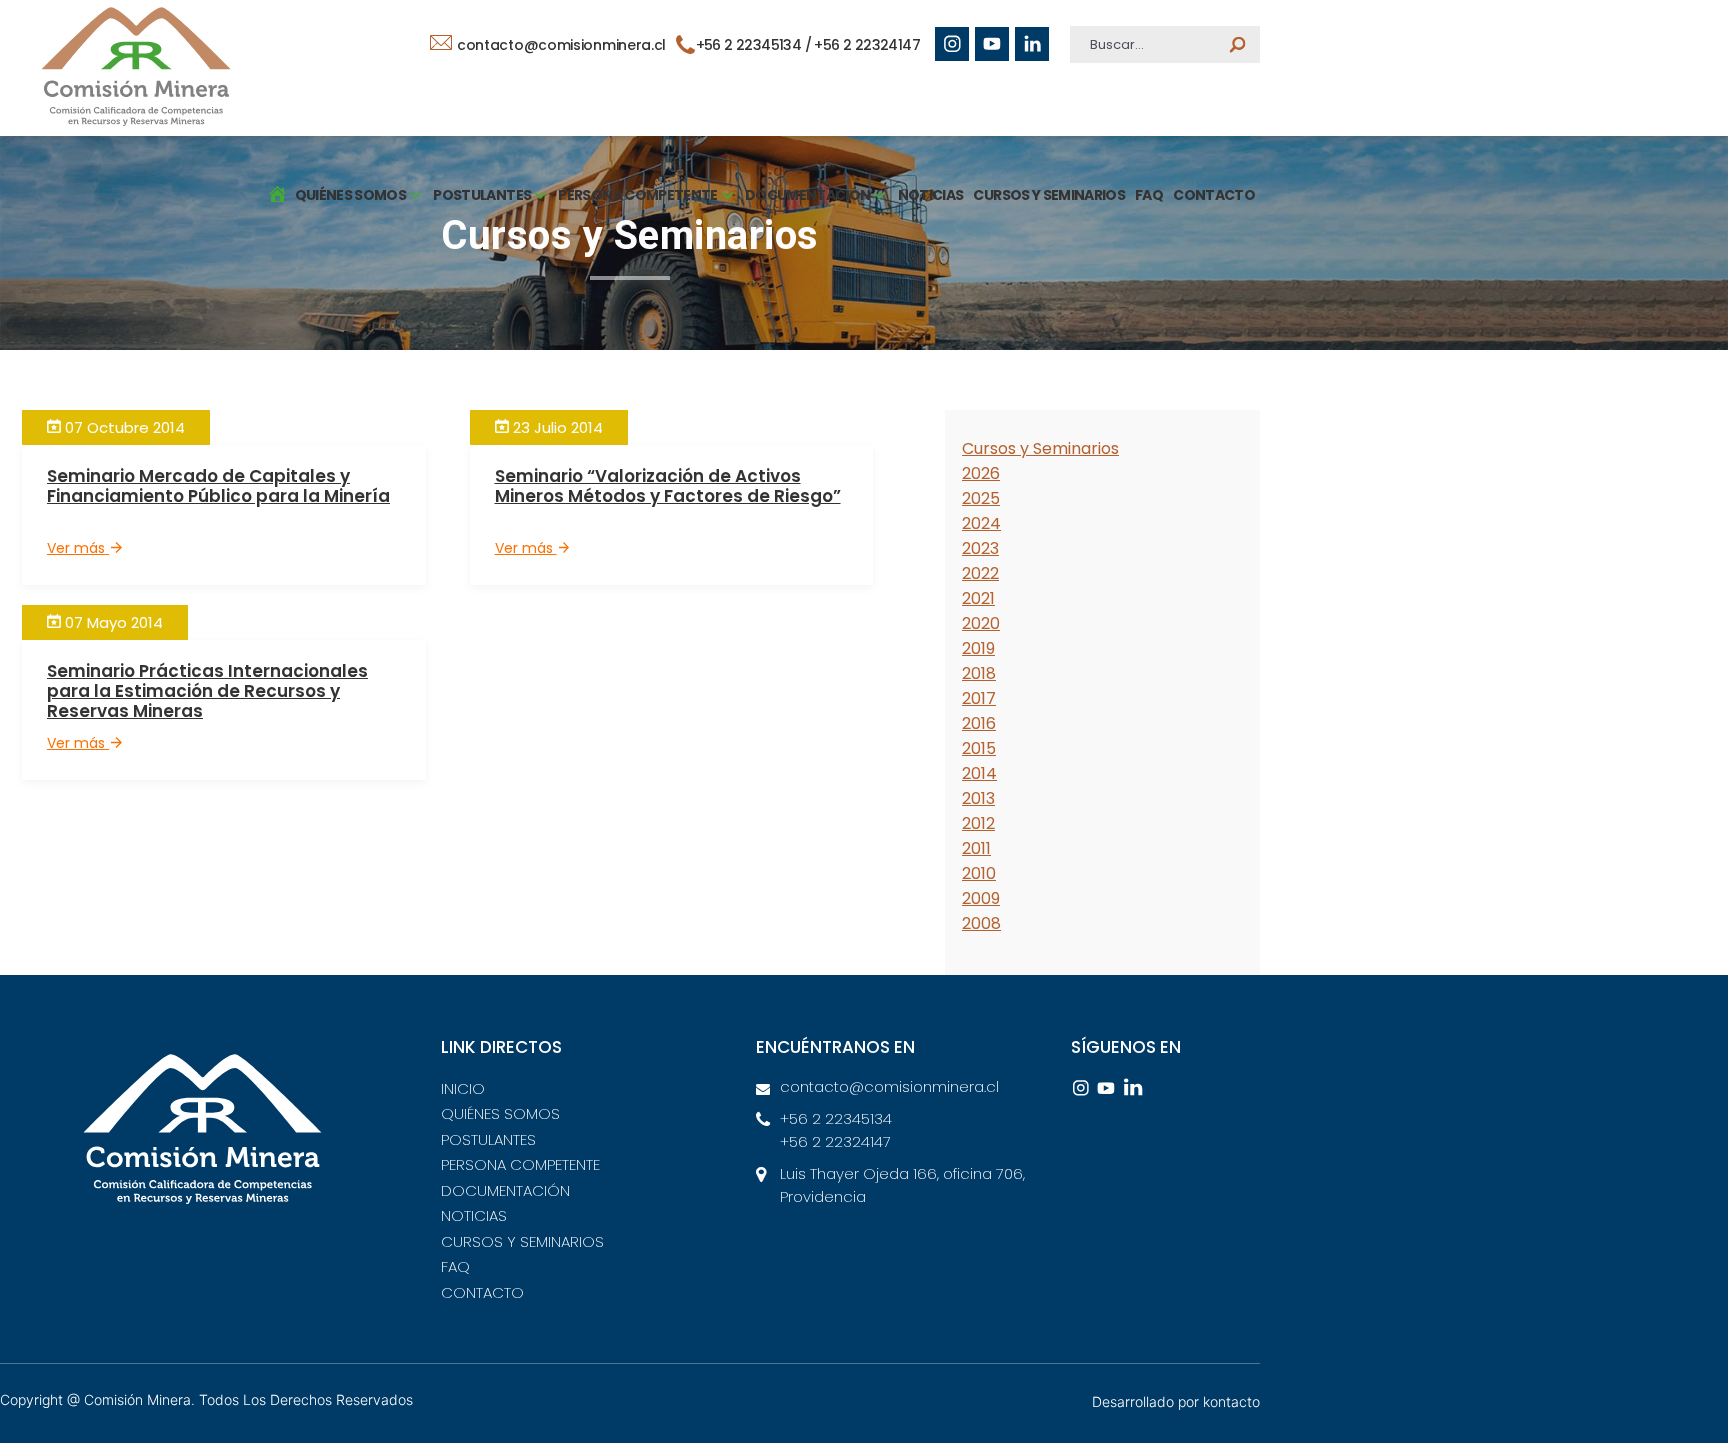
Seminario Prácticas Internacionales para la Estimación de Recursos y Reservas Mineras (207, 691)
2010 (979, 873)
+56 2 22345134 (750, 45)
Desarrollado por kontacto (1176, 1401)
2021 (978, 598)
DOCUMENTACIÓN (505, 1190)
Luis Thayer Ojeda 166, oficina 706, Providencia (902, 1185)
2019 (978, 648)
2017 (979, 698)
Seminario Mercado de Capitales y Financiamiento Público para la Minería (218, 486)
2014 (979, 773)
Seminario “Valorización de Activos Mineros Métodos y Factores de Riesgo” (668, 486)
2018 (979, 673)
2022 (980, 573)
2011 (976, 848)
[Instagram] (952, 44)
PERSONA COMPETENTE (520, 1164)
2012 (978, 823)
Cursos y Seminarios (1040, 448)
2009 (981, 898)
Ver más (78, 548)
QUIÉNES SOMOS (500, 1113)
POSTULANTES (488, 1139)
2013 (978, 798)
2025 (981, 498)
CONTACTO (1214, 195)
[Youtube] (992, 44)
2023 (980, 548)
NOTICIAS (931, 195)
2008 (981, 923)
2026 (981, 473)
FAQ (1149, 195)
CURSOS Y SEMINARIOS (1049, 195)
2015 (979, 748)
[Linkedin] (1032, 44)
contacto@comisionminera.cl (559, 45)
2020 (981, 623)
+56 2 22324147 (867, 45)
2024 (981, 523)
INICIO (463, 1088)
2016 (979, 723)
